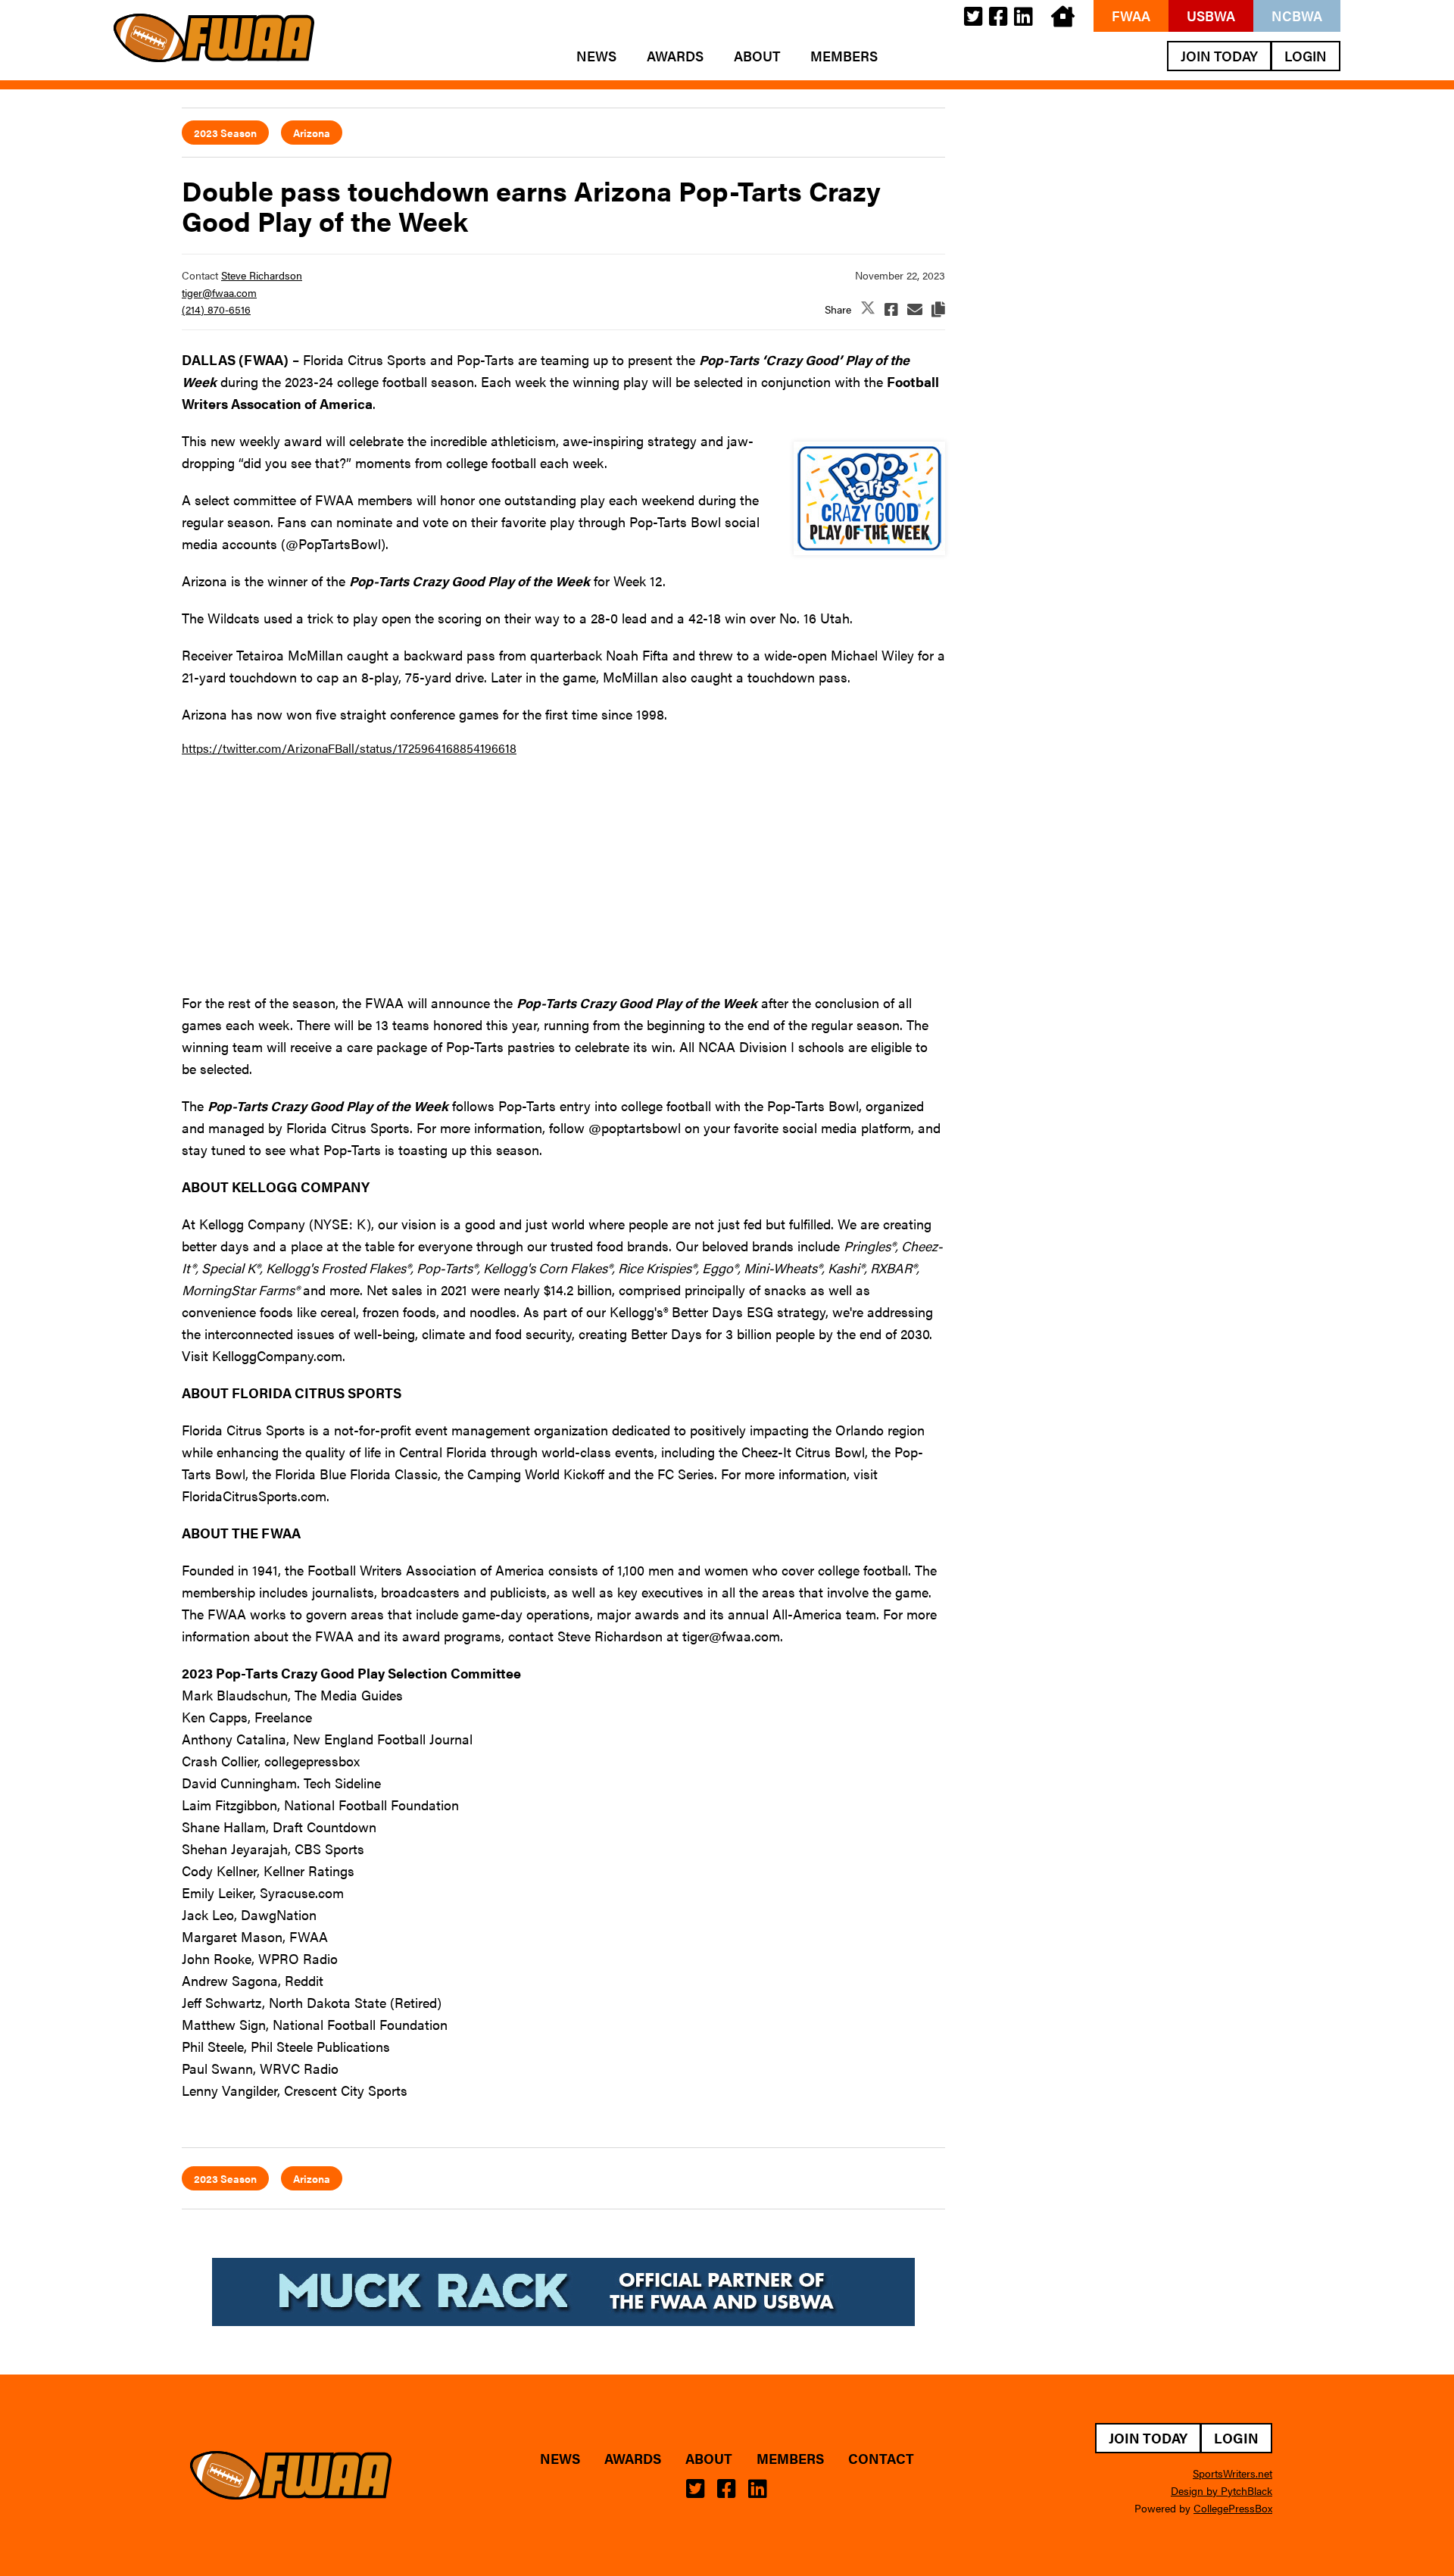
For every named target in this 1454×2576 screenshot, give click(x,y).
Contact (881, 2459)
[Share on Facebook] (891, 309)
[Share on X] (868, 309)
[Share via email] (915, 309)
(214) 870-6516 (216, 309)
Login (1306, 56)
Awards (675, 56)
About (757, 56)
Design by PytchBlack (1222, 2490)
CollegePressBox (1233, 2508)
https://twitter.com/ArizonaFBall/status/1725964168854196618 (349, 748)
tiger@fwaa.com (219, 292)
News (596, 56)
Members (844, 56)
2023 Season (225, 133)
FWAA (1131, 16)
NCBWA (1297, 16)
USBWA (1211, 16)
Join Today (1219, 56)
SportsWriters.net (1232, 2473)
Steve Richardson (262, 275)
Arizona (312, 133)
